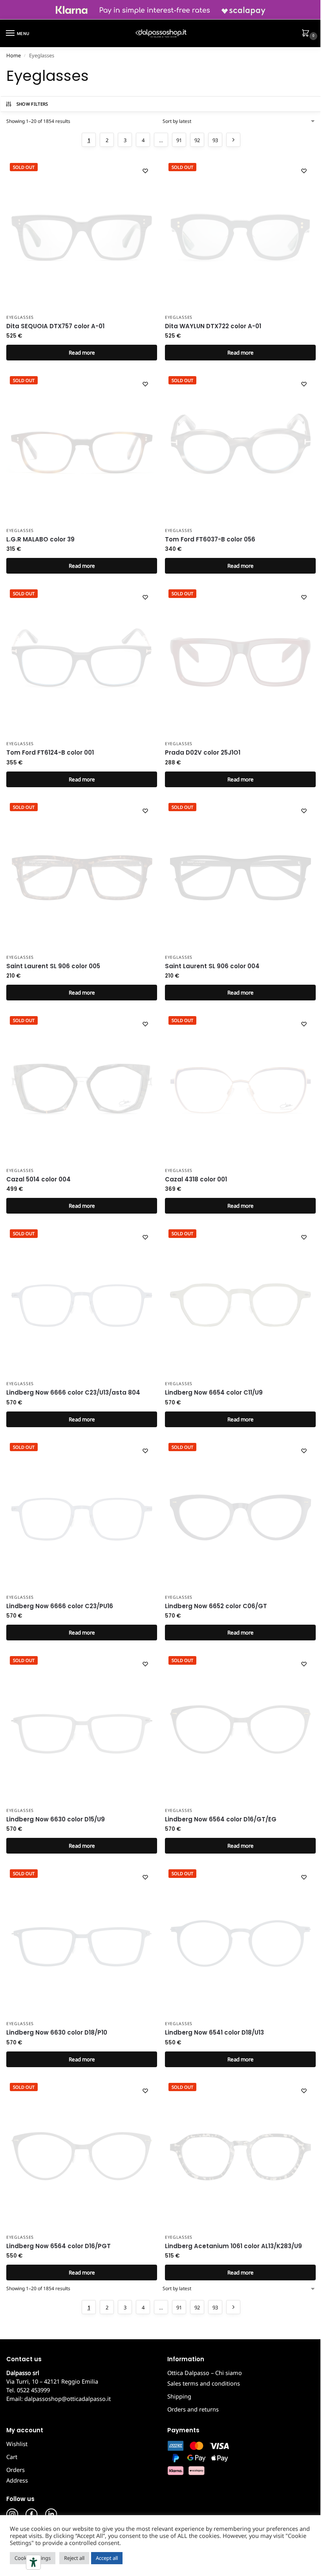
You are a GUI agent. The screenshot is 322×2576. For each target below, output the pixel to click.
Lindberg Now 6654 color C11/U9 (214, 1392)
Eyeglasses (20, 317)
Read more (82, 353)
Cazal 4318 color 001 (196, 1179)
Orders (16, 2470)
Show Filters (32, 104)
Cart (12, 2457)
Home (14, 55)
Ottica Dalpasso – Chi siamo (205, 2373)
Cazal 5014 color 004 (38, 1179)
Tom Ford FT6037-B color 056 (210, 539)
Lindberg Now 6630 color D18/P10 (57, 2032)
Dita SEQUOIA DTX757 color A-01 (55, 326)
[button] (307, 34)
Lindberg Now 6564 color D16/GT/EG (221, 1819)
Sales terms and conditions (204, 2383)
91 (179, 140)
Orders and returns (193, 2409)
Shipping (179, 2396)
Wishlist (17, 2444)
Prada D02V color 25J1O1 (203, 752)
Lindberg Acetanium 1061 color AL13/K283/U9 (233, 2246)
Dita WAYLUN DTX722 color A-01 (213, 326)
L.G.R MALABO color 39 (40, 539)
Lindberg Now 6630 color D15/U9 (56, 1819)
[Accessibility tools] (33, 2562)
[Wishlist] (145, 171)
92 (197, 140)
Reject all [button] (74, 2558)
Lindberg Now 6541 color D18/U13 (214, 2032)
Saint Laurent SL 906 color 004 (212, 966)
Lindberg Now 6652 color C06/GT (216, 1606)
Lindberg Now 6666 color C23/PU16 (60, 1606)
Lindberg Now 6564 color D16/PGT (59, 2246)
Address (17, 2480)
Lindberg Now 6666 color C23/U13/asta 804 (73, 1392)
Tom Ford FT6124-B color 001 (50, 752)
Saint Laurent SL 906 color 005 (53, 966)
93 (215, 140)
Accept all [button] (107, 2558)
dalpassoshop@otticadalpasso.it (68, 2399)
